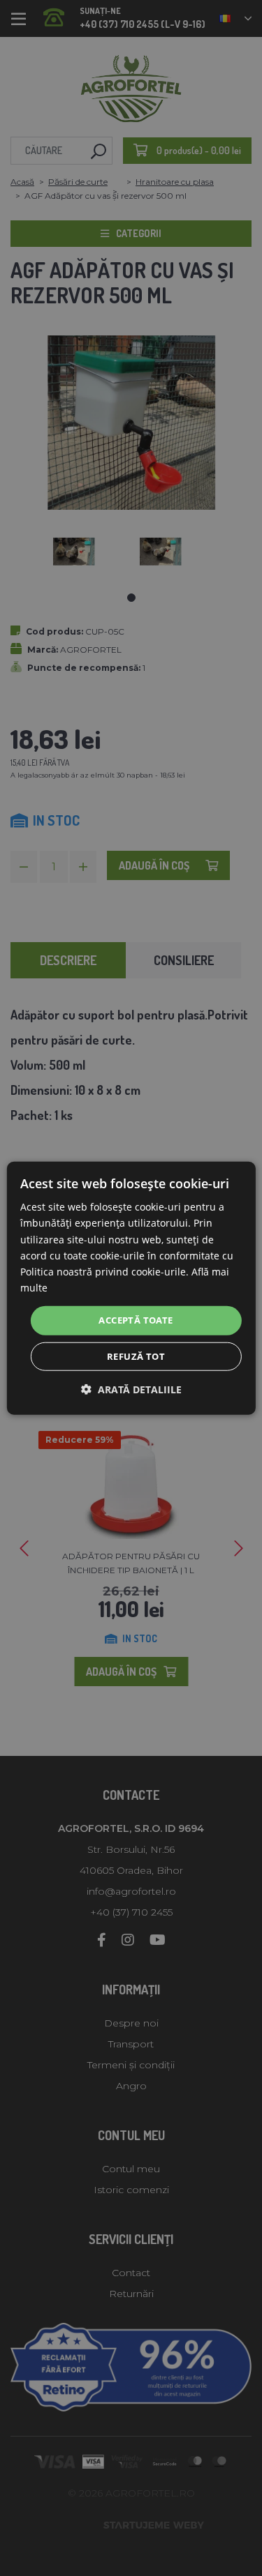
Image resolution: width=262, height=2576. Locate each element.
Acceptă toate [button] (136, 1320)
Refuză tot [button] (136, 1356)
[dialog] (131, 1288)
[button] (131, 1389)
